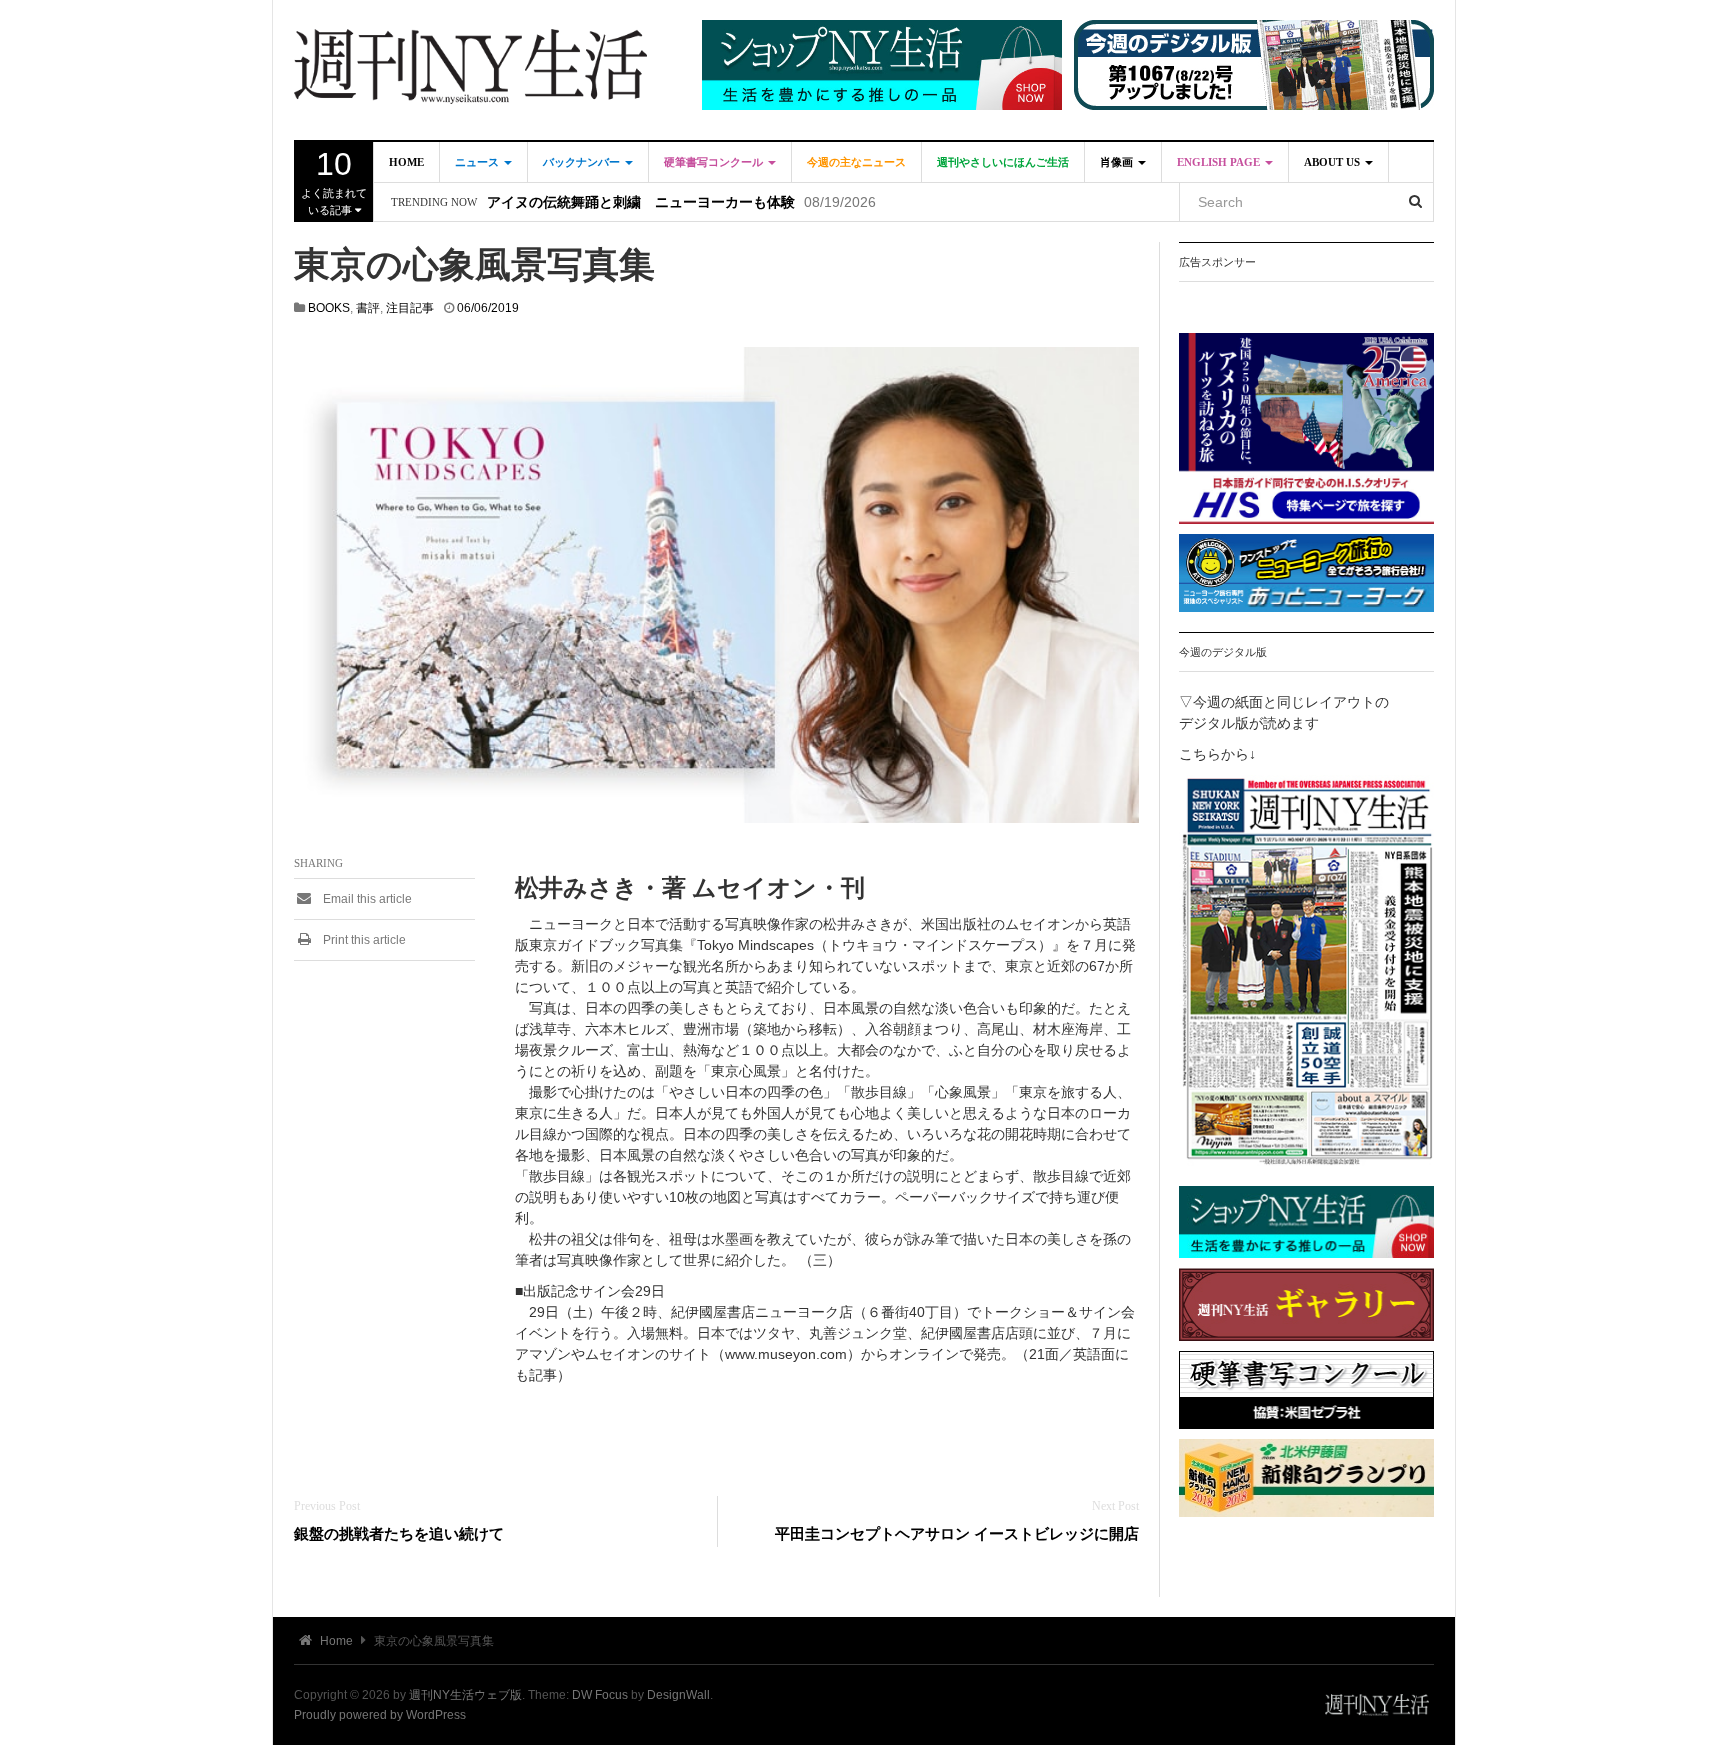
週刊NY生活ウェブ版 (465, 1695)
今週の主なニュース (856, 162)
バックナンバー (583, 162)
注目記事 (410, 308)
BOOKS (329, 308)
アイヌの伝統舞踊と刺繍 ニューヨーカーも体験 (641, 202)
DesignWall (678, 1695)
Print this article (363, 940)
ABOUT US (1333, 162)
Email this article (366, 899)
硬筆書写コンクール (715, 162)
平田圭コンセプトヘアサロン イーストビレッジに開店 (957, 1533)
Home (406, 162)
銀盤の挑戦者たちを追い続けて (399, 1533)
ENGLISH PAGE (1220, 162)
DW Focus (600, 1695)
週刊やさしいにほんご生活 (1003, 162)
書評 (368, 308)
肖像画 (1118, 162)
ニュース (478, 162)
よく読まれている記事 (334, 181)
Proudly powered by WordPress (380, 1715)
